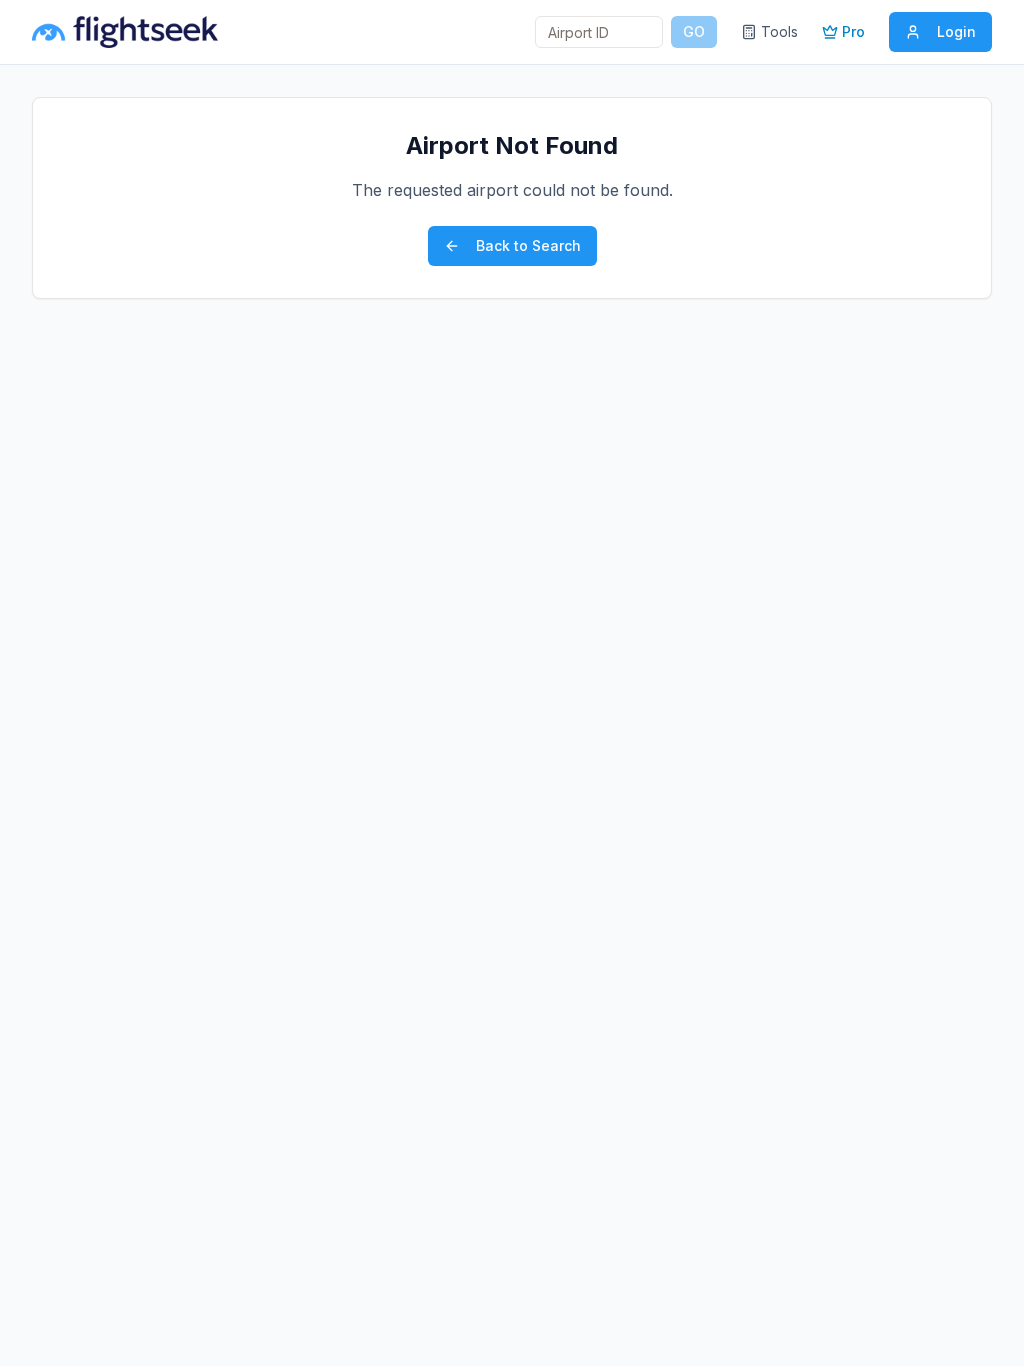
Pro (853, 31)
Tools (779, 31)
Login (956, 31)
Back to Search (528, 245)
